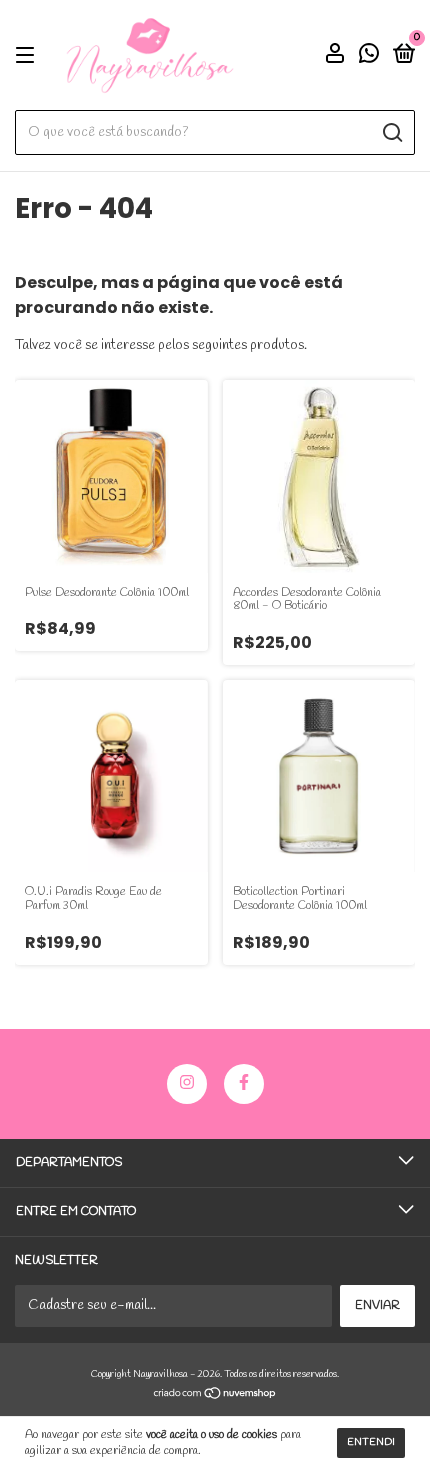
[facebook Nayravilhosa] (244, 1084)
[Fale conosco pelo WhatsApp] (369, 58)
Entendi (371, 1442)
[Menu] (28, 56)
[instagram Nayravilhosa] (187, 1084)
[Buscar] (391, 133)
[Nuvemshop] (215, 1396)
